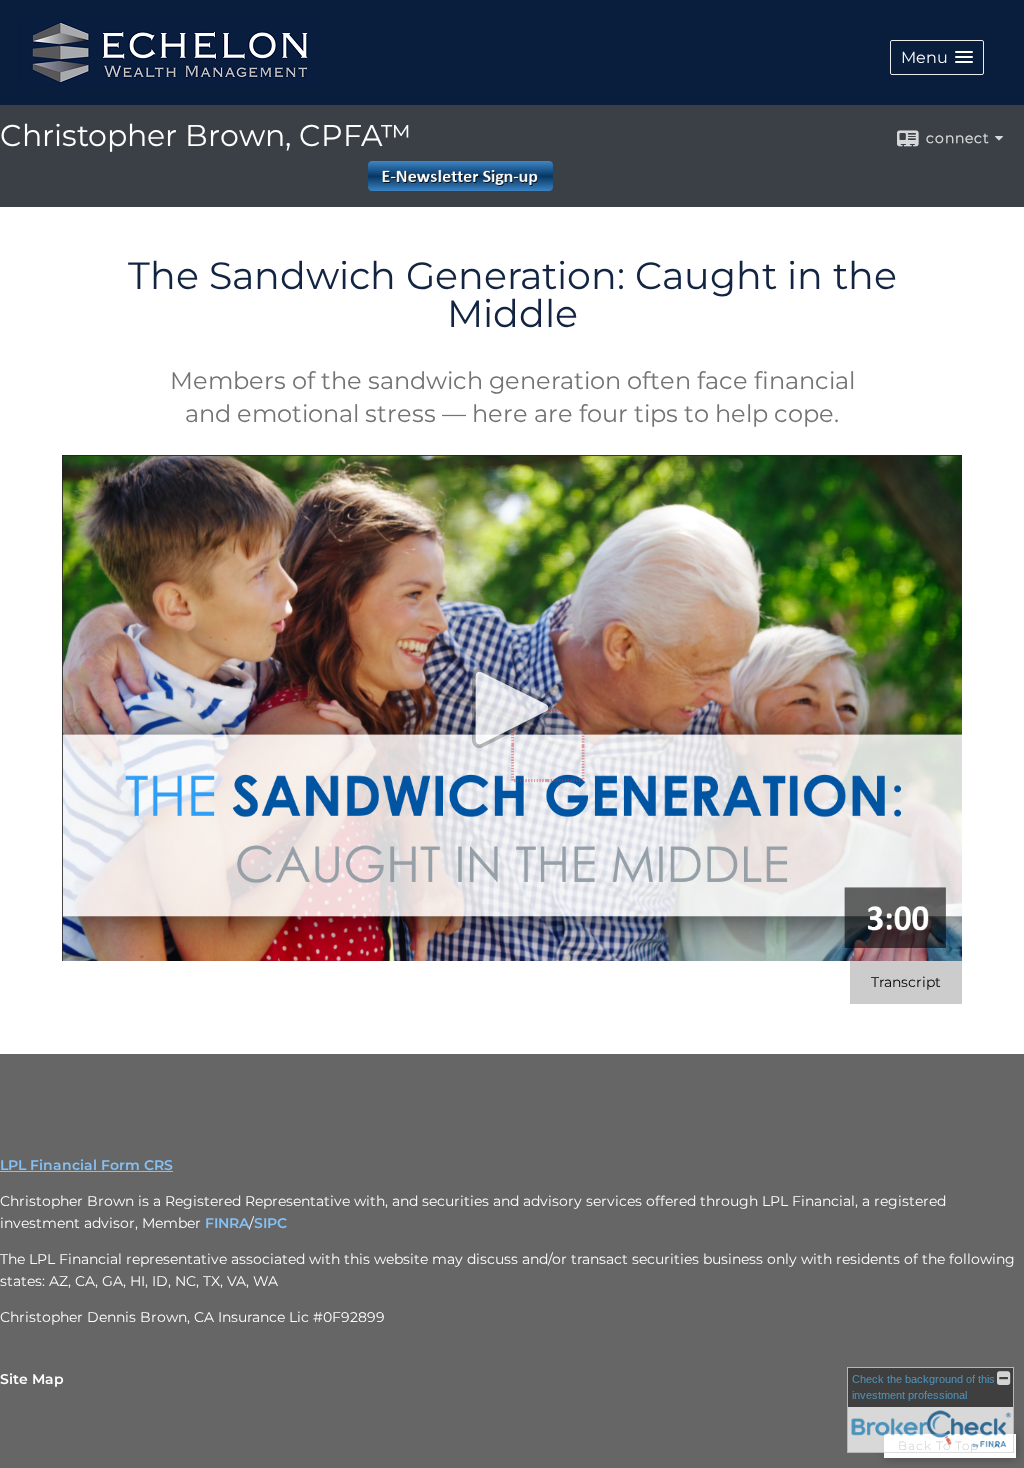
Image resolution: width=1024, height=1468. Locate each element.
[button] (937, 57)
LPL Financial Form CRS (86, 1165)
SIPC (270, 1223)
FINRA (227, 1223)
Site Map (32, 1379)
